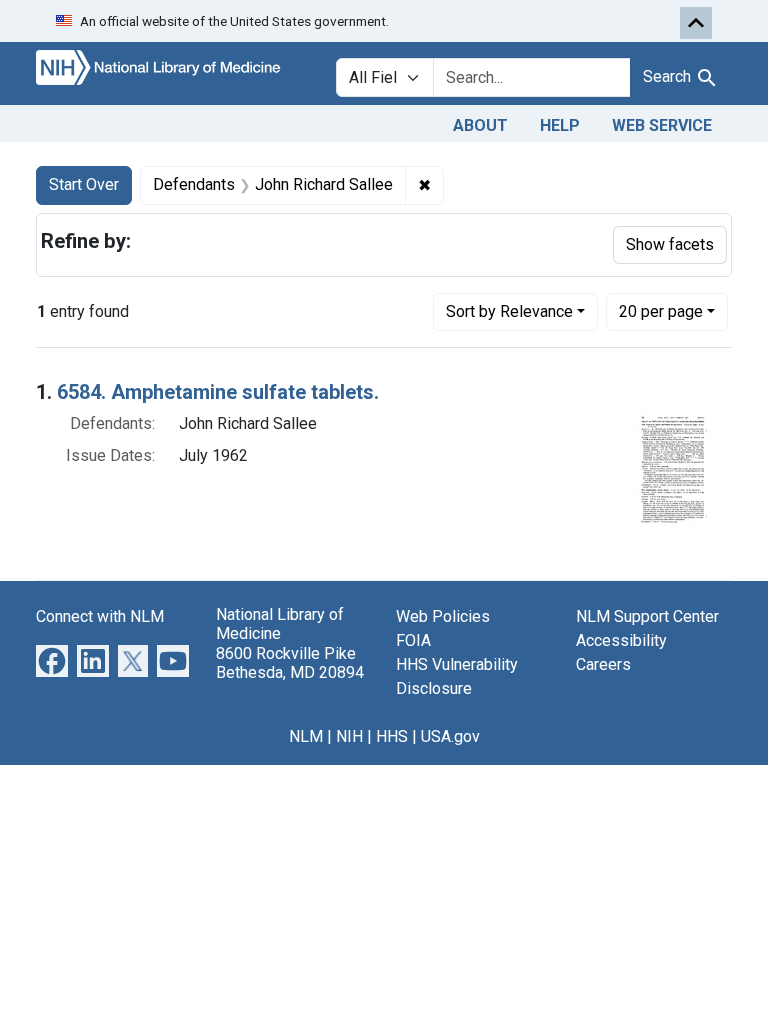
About (480, 125)
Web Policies (443, 616)
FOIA (413, 640)
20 (661, 311)
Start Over (84, 184)
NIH (349, 736)
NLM (306, 736)
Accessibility (621, 640)
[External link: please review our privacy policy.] (52, 660)
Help (560, 125)
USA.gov (450, 736)
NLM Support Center (647, 616)
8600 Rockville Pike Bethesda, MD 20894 (290, 663)
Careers (603, 664)
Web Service (662, 125)
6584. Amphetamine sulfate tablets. (218, 392)
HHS (392, 736)
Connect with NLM (100, 616)
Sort (509, 311)
